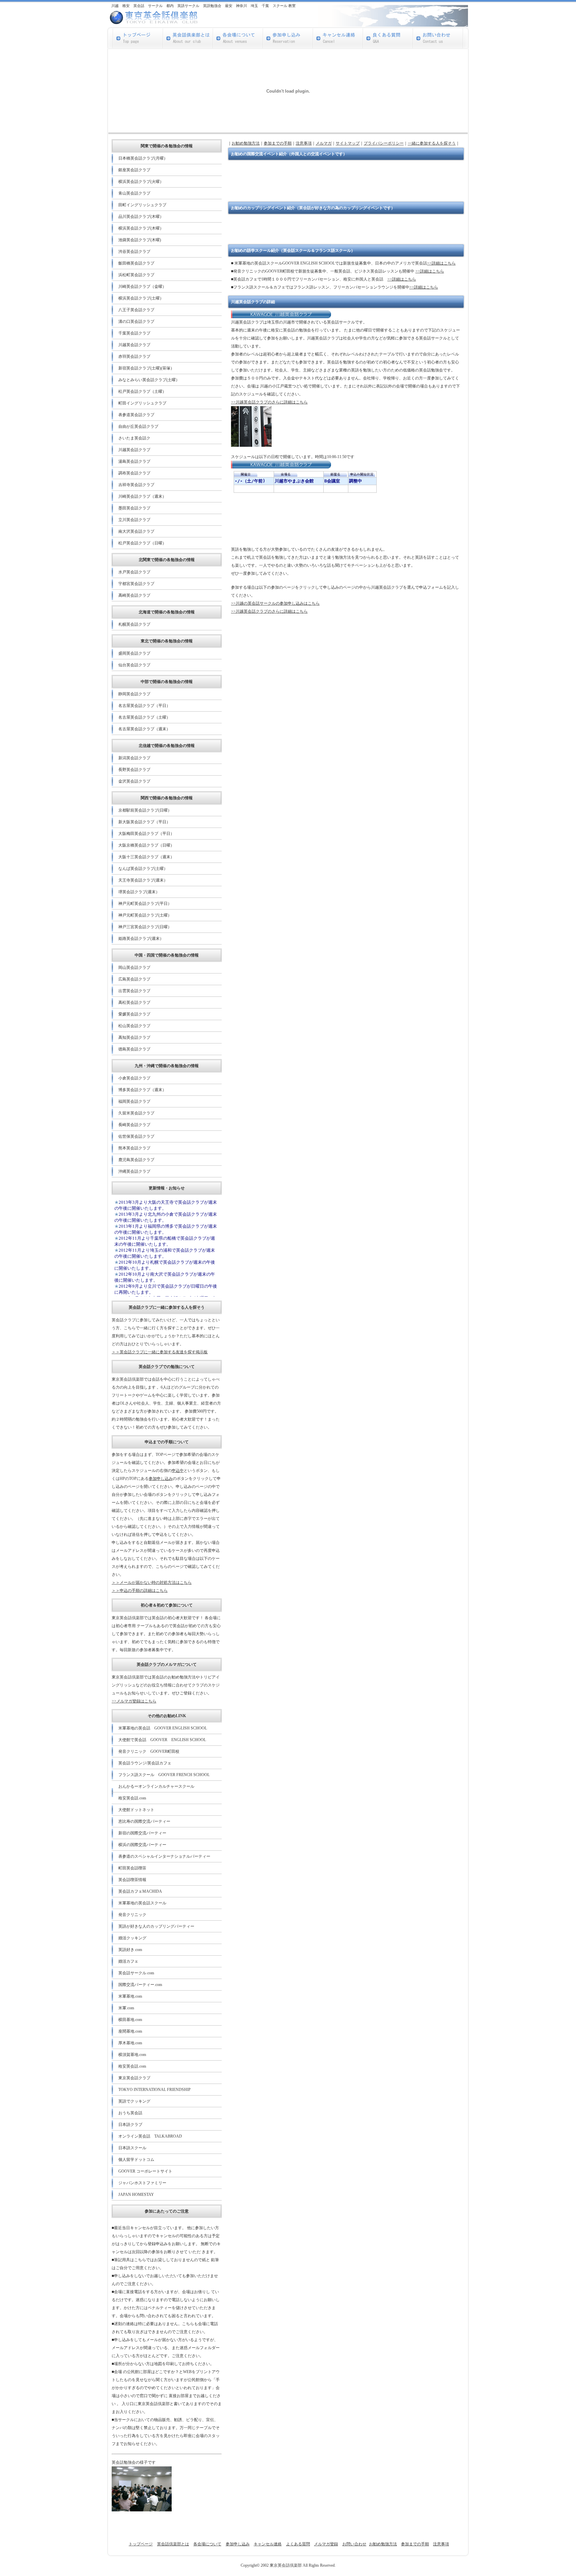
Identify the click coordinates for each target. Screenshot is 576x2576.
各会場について (207, 2544)
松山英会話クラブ (134, 1026)
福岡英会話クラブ (134, 1101)
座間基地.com (130, 2031)
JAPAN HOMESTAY (136, 2195)
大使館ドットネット (136, 1810)
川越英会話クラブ (134, 345)
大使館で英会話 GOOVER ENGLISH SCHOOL (162, 1740)
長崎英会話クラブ (134, 1125)
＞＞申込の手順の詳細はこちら (140, 1591)
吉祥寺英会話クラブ (136, 485)
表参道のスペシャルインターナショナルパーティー (164, 1856)
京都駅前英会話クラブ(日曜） (145, 810)
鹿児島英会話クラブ (136, 1160)
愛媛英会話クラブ (134, 1014)
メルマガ (324, 143)
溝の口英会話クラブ (136, 322)
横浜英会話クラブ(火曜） (141, 182)
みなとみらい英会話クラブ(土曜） (149, 380)
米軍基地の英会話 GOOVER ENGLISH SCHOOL (163, 1728)
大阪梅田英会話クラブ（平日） (146, 834)
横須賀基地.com (132, 2055)
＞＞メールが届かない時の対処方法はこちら (152, 1583)
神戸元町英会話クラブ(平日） (145, 904)
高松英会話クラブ (134, 1002)
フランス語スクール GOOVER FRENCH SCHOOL (164, 1775)
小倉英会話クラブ (134, 1078)
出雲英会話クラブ (134, 991)
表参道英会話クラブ (136, 415)
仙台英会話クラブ (134, 665)
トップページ (141, 2544)
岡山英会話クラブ (134, 967)
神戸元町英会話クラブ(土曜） (145, 915)
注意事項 (304, 143)
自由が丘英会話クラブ (138, 426)
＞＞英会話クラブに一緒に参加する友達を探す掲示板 (160, 1352)
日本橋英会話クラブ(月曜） (143, 158)
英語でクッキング (134, 2101)
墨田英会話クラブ (134, 508)
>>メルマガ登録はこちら (134, 1701)
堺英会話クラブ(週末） (139, 892)
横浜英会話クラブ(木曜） (141, 228)
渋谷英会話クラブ (134, 252)
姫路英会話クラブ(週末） (141, 939)
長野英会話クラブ (134, 770)
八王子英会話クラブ (136, 310)
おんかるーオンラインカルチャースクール (156, 1786)
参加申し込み (161, 1479)
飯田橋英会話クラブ (136, 263)
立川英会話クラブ (134, 520)
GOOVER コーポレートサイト (145, 2171)
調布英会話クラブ (134, 473)
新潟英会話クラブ (134, 758)
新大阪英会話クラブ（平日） (144, 822)
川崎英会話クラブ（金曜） (142, 287)
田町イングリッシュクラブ (142, 205)
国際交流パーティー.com (140, 1985)
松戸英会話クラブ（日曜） (142, 543)
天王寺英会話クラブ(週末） (143, 880)
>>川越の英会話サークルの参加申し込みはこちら (275, 603)
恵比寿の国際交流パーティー (144, 1821)
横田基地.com (130, 2020)
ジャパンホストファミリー (142, 2183)
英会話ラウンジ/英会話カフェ (145, 1763)
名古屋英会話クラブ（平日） (144, 706)
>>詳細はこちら (441, 263)
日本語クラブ (130, 2125)
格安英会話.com (132, 1798)
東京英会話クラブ (134, 2078)
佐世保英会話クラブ (136, 1136)
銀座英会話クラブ (134, 170)
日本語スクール (132, 2148)
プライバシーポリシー (384, 143)
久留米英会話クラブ (136, 1113)
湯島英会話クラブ (134, 461)
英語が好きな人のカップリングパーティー (156, 1926)
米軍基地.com (130, 1996)
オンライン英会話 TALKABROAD (150, 2136)
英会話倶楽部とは (173, 2544)
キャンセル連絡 (268, 2544)
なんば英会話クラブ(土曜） (143, 869)
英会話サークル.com (136, 1973)
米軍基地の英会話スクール (142, 1903)
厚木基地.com (130, 2043)
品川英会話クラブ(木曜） (141, 217)
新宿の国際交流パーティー (142, 1833)
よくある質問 (298, 2544)
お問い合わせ (354, 2544)
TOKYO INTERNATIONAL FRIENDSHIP (154, 2090)
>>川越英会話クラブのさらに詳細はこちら (269, 402)
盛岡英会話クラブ (134, 653)
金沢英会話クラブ (134, 781)
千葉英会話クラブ (134, 333)
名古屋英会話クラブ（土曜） (144, 717)
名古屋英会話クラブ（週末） (144, 729)
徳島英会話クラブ (134, 1049)
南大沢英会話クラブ (136, 531)
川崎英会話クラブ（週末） (142, 496)
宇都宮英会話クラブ (136, 584)
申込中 (178, 1471)
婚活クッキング (132, 1938)
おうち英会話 (130, 2113)
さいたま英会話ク (134, 438)
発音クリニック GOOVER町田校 (149, 1751)
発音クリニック (132, 1915)
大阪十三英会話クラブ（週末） (146, 857)
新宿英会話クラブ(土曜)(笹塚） (146, 368)
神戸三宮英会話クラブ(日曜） (145, 927)
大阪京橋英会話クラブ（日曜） (146, 845)
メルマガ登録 (326, 2544)
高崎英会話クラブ (134, 595)
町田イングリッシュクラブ (142, 403)
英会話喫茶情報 (132, 1880)
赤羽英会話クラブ (134, 356)
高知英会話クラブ (134, 1037)
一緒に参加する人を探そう (432, 143)
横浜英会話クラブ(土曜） (141, 298)
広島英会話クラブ (134, 979)
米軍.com (126, 2008)
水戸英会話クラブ (134, 572)
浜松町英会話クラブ (136, 275)
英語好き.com (130, 1950)
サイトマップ (348, 143)
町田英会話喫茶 (132, 1868)
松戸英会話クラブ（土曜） (142, 391)
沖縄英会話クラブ (134, 1171)
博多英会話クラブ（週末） (142, 1090)
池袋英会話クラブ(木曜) (140, 240)
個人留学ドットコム (136, 2160)
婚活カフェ (128, 1961)
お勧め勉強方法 (246, 143)
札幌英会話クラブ (134, 624)
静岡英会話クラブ (134, 694)
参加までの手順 (278, 143)
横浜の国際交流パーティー (142, 1845)
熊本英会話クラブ (134, 1148)
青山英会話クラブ (134, 193)
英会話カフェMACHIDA (140, 1891)
